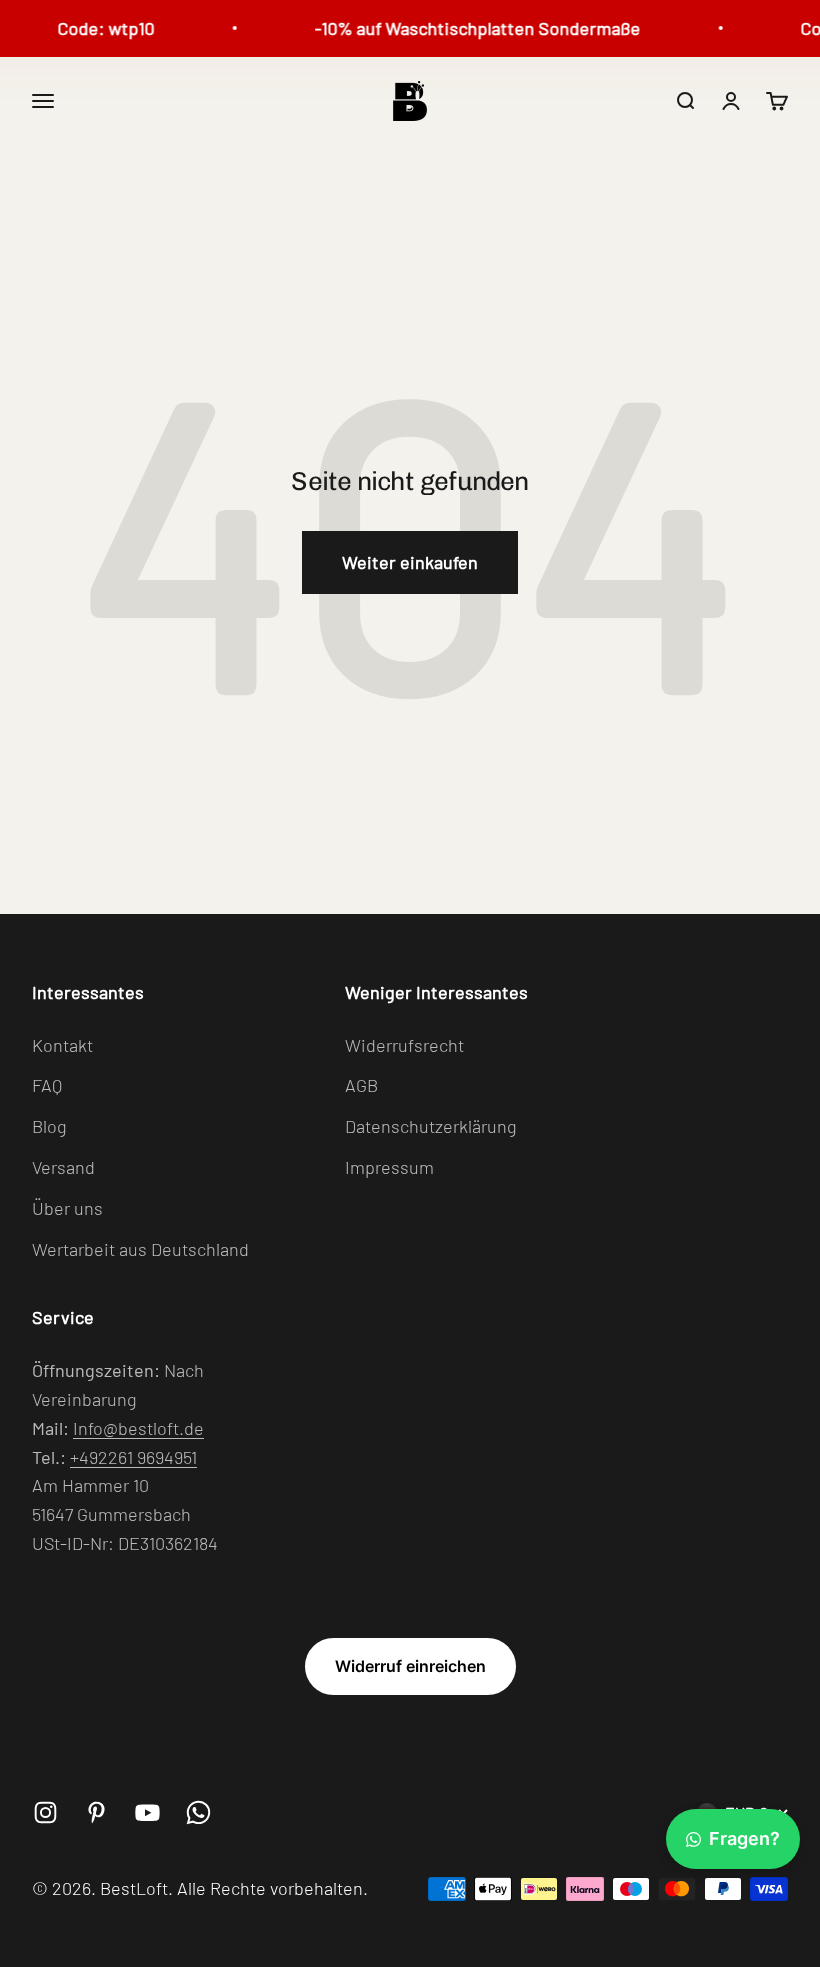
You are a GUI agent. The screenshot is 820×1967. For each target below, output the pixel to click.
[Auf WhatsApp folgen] (198, 1812)
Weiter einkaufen (410, 562)
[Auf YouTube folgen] (147, 1812)
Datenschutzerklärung (431, 1126)
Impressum (389, 1167)
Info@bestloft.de (138, 1428)
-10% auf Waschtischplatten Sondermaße (468, 28)
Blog (49, 1126)
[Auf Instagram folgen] (45, 1812)
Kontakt (62, 1045)
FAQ (47, 1085)
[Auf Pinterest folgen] (96, 1812)
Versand (63, 1167)
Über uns (67, 1208)
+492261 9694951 (133, 1457)
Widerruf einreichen (410, 1666)
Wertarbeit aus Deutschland (140, 1249)
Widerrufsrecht (404, 1045)
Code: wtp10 (96, 28)
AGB (361, 1085)
